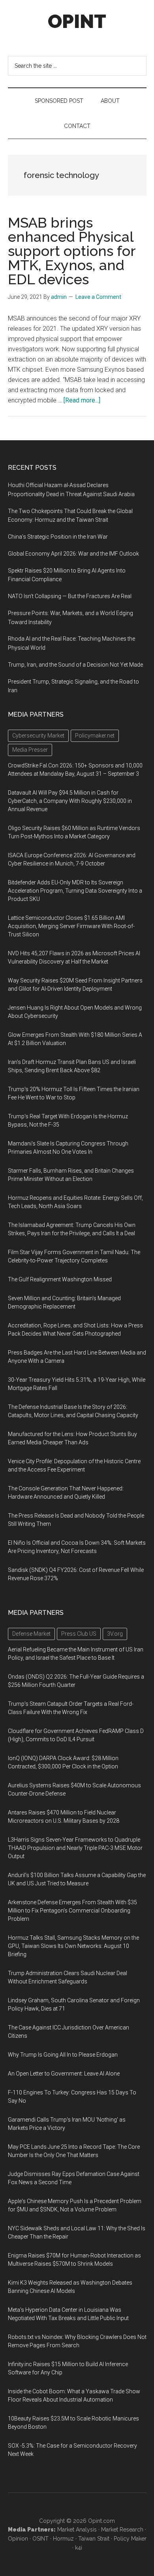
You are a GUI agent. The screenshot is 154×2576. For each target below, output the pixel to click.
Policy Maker (130, 2539)
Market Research (122, 2530)
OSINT (40, 2539)
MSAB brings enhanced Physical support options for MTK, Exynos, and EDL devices (72, 251)
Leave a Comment (98, 297)
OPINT (77, 21)
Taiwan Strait (94, 2539)
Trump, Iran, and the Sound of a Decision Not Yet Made (75, 665)
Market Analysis (77, 2530)
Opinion (18, 2539)
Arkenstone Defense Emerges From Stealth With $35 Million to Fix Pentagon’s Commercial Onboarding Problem (72, 1911)
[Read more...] (82, 400)
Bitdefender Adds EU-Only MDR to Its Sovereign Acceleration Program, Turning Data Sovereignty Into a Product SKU (75, 891)
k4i (79, 2548)
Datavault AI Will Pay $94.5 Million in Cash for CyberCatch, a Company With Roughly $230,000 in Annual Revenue (70, 801)
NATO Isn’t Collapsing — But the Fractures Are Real (70, 596)
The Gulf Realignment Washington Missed (60, 1279)
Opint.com (101, 2521)
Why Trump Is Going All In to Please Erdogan (63, 2055)
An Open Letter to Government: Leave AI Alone (64, 2074)
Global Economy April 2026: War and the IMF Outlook (73, 554)
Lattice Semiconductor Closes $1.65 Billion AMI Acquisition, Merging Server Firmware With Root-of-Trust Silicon (71, 926)
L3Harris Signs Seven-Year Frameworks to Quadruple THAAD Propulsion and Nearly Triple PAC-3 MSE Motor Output (75, 1848)
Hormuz (63, 2539)
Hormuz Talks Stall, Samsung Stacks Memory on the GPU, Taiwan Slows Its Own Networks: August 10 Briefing (73, 1946)
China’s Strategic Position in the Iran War (58, 537)
